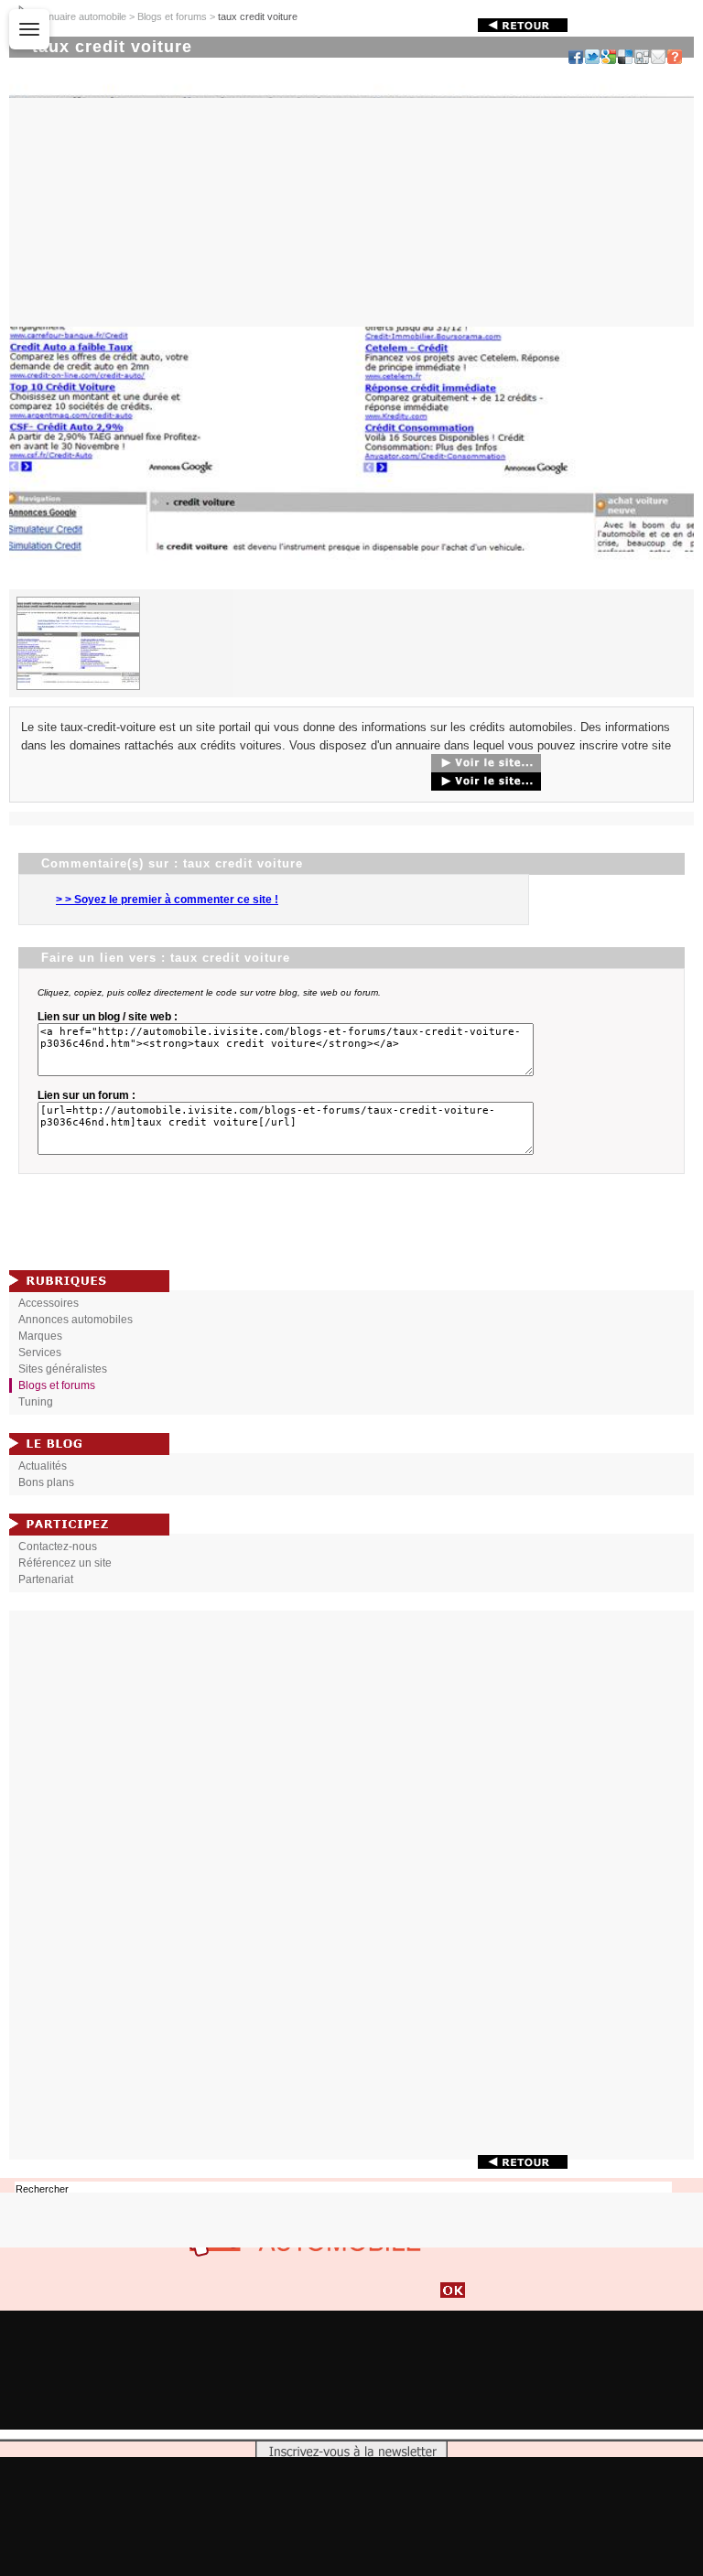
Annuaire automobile (81, 16)
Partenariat (46, 1579)
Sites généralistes (63, 1369)
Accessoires (49, 1303)
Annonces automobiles (76, 1320)
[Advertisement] (351, 1885)
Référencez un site (65, 1563)
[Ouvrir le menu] (29, 29)
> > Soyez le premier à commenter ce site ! (167, 900)
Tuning (36, 1402)
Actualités (43, 1466)
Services (40, 1353)
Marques (40, 1336)
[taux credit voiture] (351, 585)
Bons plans (46, 1482)
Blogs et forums (172, 16)
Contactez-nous (58, 1547)
